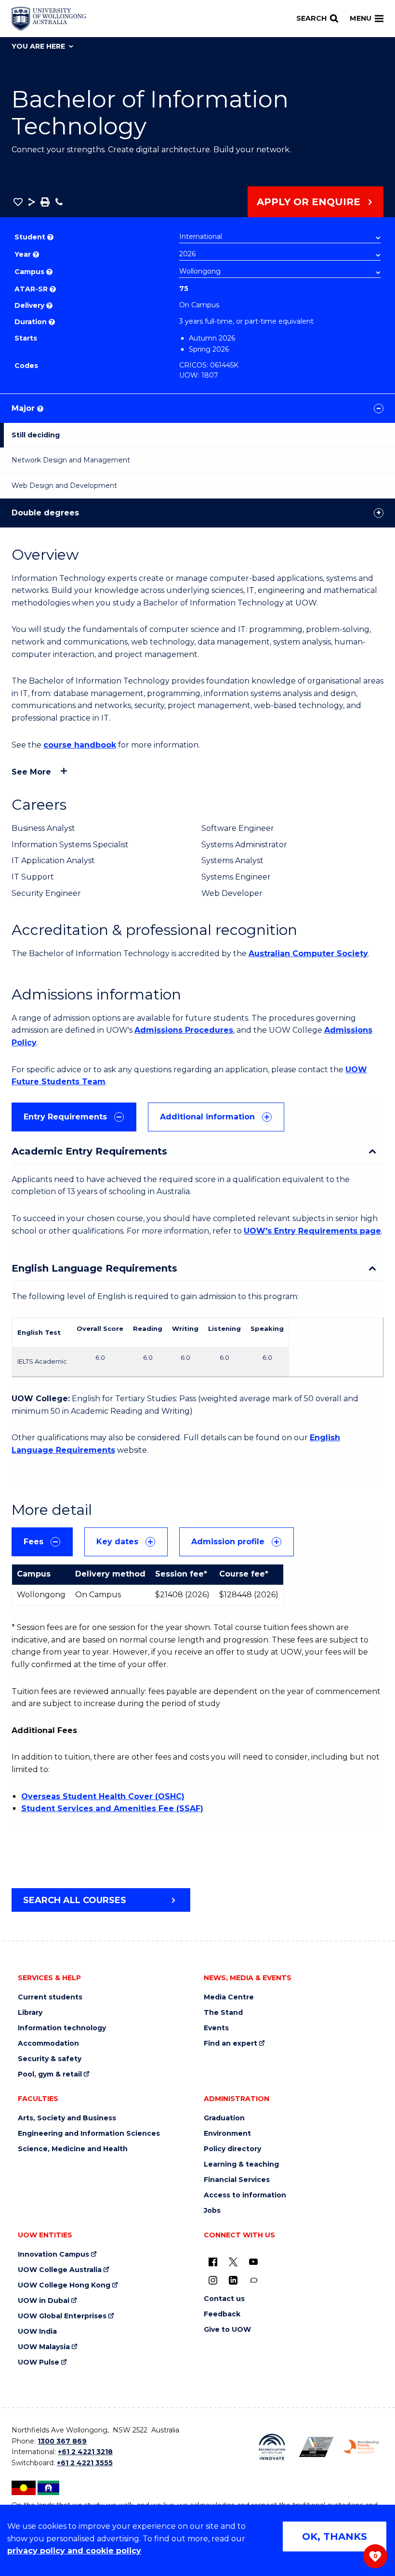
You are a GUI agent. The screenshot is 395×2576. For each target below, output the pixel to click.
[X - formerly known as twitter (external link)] (233, 2261)
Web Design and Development (64, 486)
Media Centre (229, 1997)
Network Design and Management (71, 460)
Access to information (245, 2195)
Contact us (224, 2299)
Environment (227, 2134)
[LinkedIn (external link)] (233, 2280)
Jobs (212, 2211)
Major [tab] (27, 408)
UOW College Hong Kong (64, 2285)
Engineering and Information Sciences (89, 2134)
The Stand (223, 2013)
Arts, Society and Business (67, 2118)
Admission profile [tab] (228, 1542)
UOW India (37, 2332)
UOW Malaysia (44, 2347)
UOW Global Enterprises (62, 2316)
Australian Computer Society (308, 953)
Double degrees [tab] (45, 513)
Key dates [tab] (117, 1542)
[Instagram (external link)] (213, 2280)
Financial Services (237, 2180)
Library (30, 2013)
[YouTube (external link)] (253, 2261)
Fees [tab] (33, 1542)
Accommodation (48, 2044)
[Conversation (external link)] (253, 2280)
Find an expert (230, 2044)
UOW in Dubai (44, 2301)
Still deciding (36, 435)
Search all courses (75, 1900)
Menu (361, 18)
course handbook (80, 745)
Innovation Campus (53, 2254)
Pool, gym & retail (50, 2074)
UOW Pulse (39, 2362)
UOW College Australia (60, 2270)
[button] (18, 202)
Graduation (224, 2118)
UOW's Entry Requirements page (312, 1231)
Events (216, 2028)
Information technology (62, 2028)
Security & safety (50, 2059)
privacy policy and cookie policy (74, 2551)
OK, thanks (335, 2537)
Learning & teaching (241, 2164)
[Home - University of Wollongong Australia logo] (49, 19)
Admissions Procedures (184, 1030)
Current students (50, 1997)
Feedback (222, 2314)
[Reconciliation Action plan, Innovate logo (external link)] (272, 2447)
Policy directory (232, 2149)
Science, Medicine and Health (73, 2149)
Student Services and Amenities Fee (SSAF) (112, 1808)
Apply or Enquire (309, 202)
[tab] (74, 1117)
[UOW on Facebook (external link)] (213, 2261)
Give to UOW (227, 2330)
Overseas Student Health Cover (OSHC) (103, 1796)
